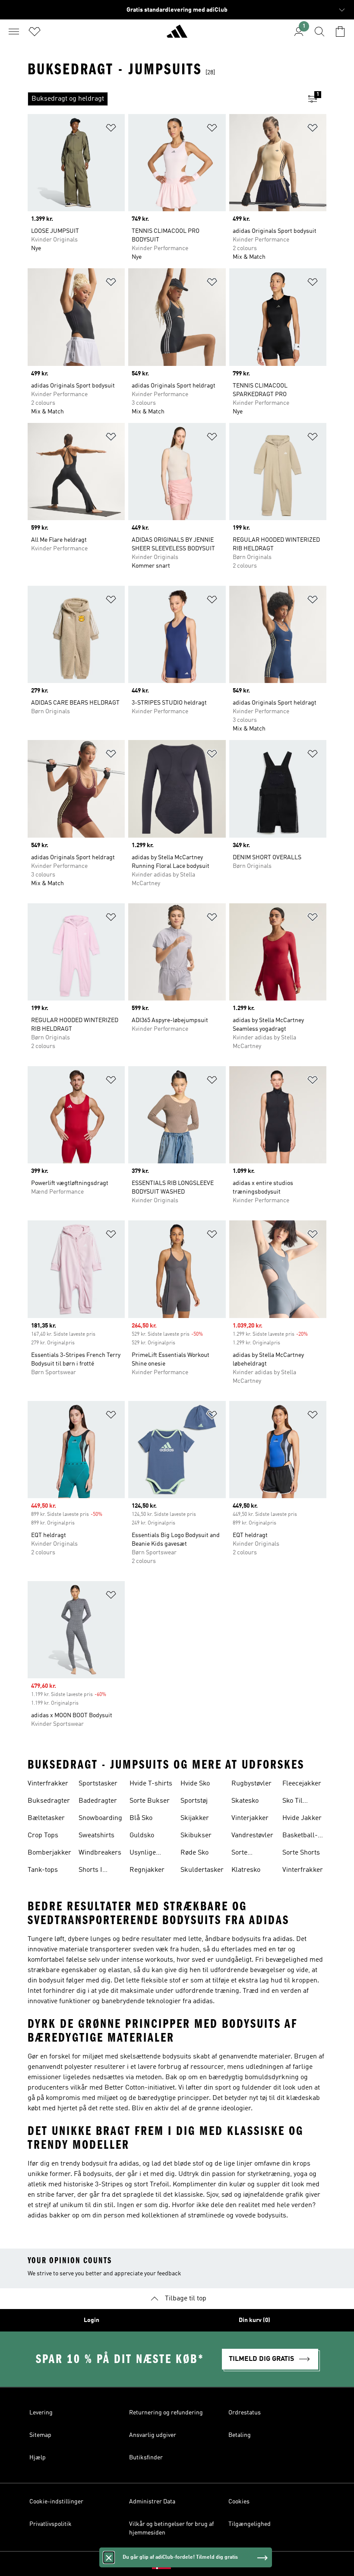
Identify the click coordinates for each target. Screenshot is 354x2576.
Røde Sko (194, 1853)
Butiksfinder (146, 2458)
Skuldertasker (202, 1870)
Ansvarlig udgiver (153, 2435)
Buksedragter (49, 1801)
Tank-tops (43, 1870)
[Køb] (177, 35)
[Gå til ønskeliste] (35, 32)
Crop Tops (43, 1836)
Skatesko (245, 1801)
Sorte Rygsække (247, 1854)
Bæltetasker (46, 1818)
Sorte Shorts (301, 1853)
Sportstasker (98, 1784)
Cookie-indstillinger (56, 2502)
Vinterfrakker (48, 1784)
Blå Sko (141, 1818)
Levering (41, 2413)
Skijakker (195, 1818)
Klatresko (246, 1870)
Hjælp (38, 2458)
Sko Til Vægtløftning (302, 1802)
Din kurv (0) (254, 2320)
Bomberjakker (49, 1853)
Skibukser (196, 1836)
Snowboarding (100, 1818)
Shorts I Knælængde (97, 1871)
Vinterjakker (250, 1818)
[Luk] (109, 2557)
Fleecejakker (302, 1784)
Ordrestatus (245, 2413)
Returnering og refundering (166, 2413)
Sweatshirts (96, 1836)
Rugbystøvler (251, 1784)
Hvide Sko (195, 1784)
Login (92, 2320)
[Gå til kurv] (340, 32)
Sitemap (40, 2435)
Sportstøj (194, 1801)
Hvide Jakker (302, 1818)
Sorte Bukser (150, 1801)
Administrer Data (152, 2502)
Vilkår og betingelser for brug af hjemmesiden (171, 2528)
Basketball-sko (300, 1836)
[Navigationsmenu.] (14, 32)
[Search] (319, 32)
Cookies (239, 2502)
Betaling (240, 2435)
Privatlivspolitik (51, 2524)
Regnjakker (147, 1870)
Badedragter (98, 1801)
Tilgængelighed (250, 2524)
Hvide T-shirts (151, 1784)
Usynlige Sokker (143, 1854)
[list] (163, 99)
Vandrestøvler (252, 1836)
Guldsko (142, 1836)
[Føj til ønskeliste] (111, 129)
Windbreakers (100, 1853)
